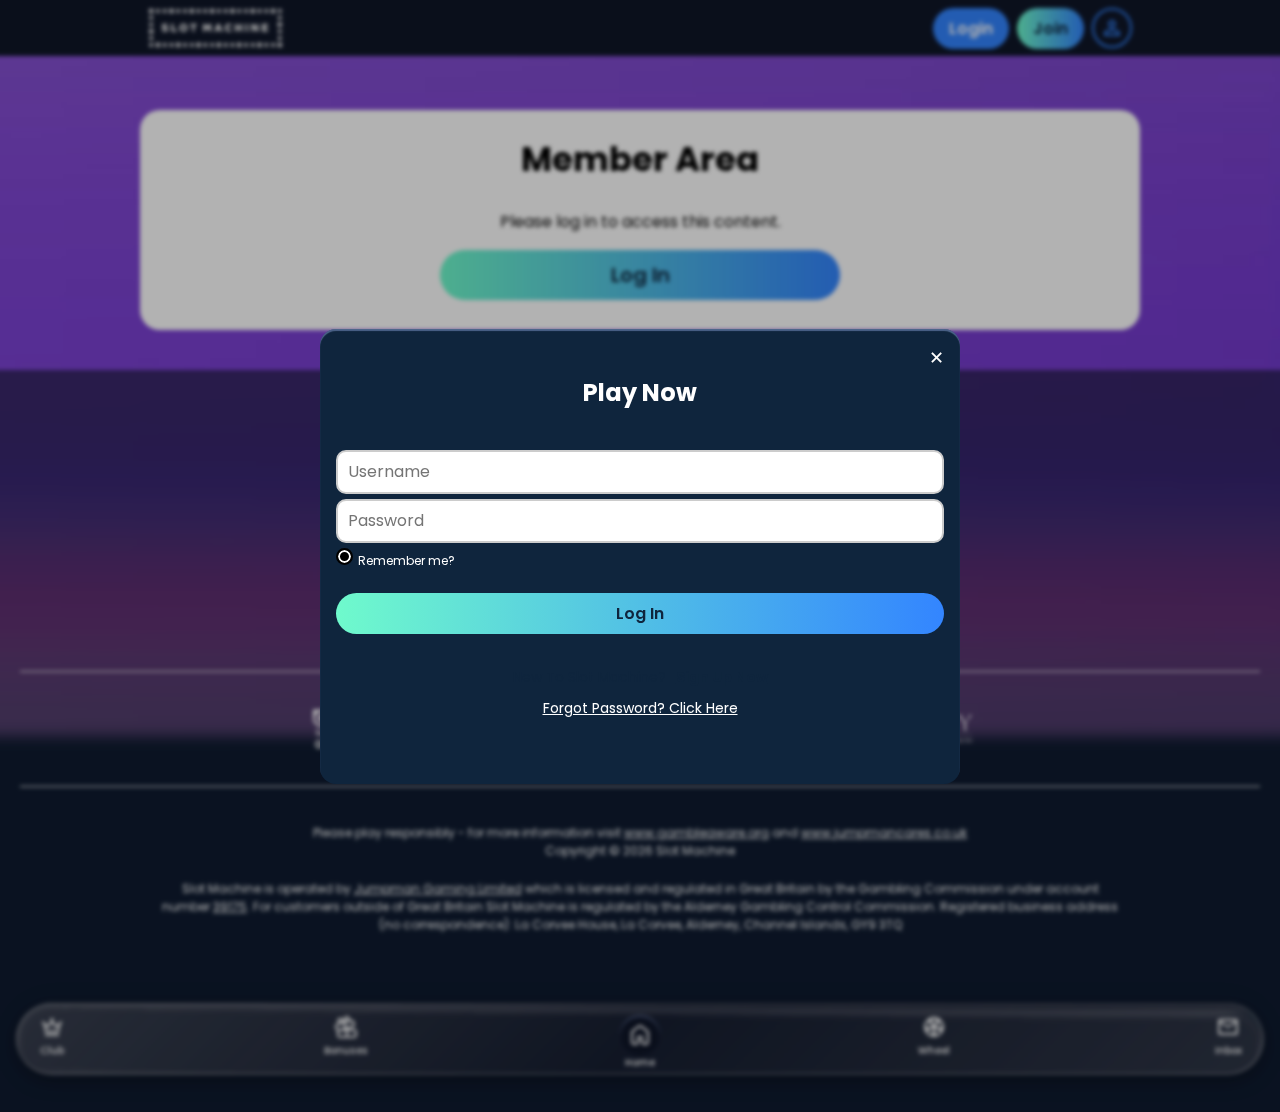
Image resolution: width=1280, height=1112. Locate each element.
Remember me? (406, 560)
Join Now (640, 677)
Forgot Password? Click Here (640, 708)
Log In (640, 613)
